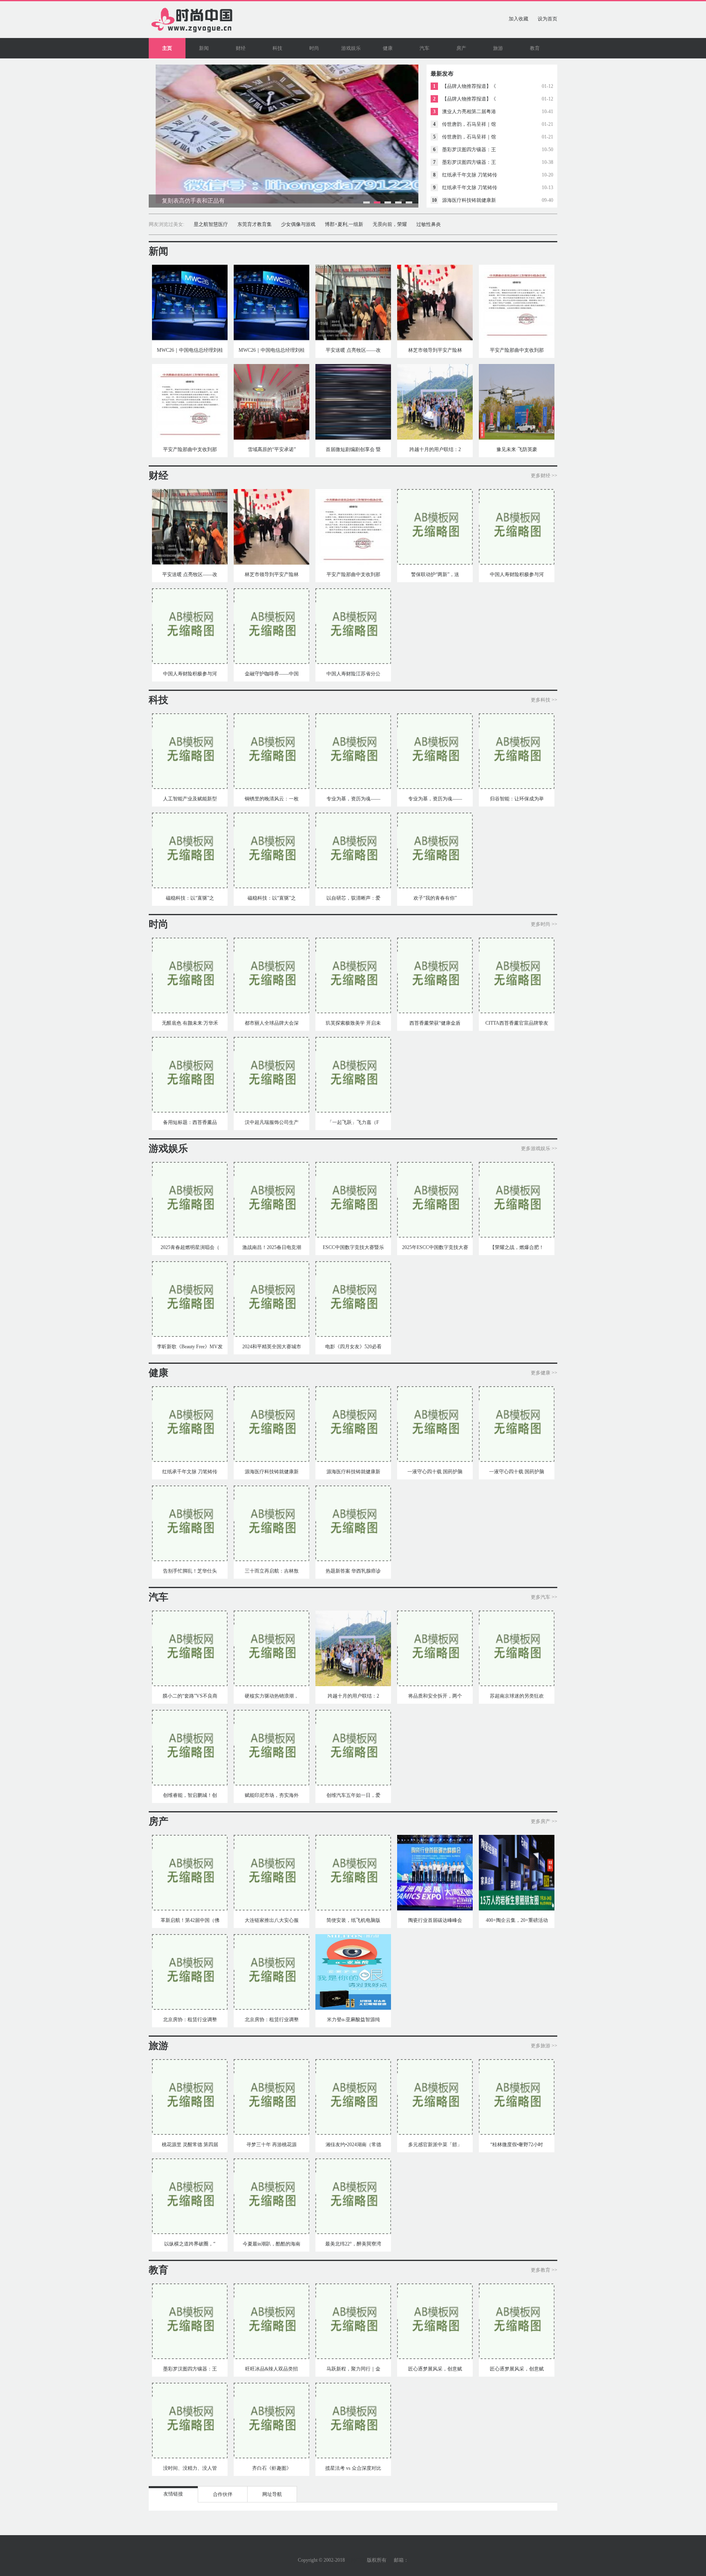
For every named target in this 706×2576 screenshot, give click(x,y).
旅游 (498, 48)
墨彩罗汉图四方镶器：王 (469, 150)
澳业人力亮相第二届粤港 (469, 112)
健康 (388, 48)
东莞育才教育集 (255, 224)
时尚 (314, 48)
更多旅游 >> (544, 2046)
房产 (461, 48)
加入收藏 (518, 19)
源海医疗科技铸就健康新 (469, 200)
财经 (241, 48)
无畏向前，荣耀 (390, 224)
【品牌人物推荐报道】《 (469, 86)
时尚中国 (356, 2560)
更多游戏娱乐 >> (539, 1148)
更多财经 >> (544, 476)
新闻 (204, 48)
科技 (277, 48)
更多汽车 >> (544, 1597)
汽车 (424, 48)
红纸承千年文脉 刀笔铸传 (470, 175)
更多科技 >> (544, 700)
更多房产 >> (544, 1821)
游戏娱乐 (351, 48)
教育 (535, 48)
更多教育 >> (544, 2270)
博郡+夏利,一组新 (344, 224)
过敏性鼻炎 (429, 224)
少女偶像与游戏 (298, 224)
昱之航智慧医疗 (211, 224)
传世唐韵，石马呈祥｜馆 (469, 124)
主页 (167, 48)
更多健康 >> (544, 1373)
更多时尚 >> (544, 924)
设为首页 (547, 19)
